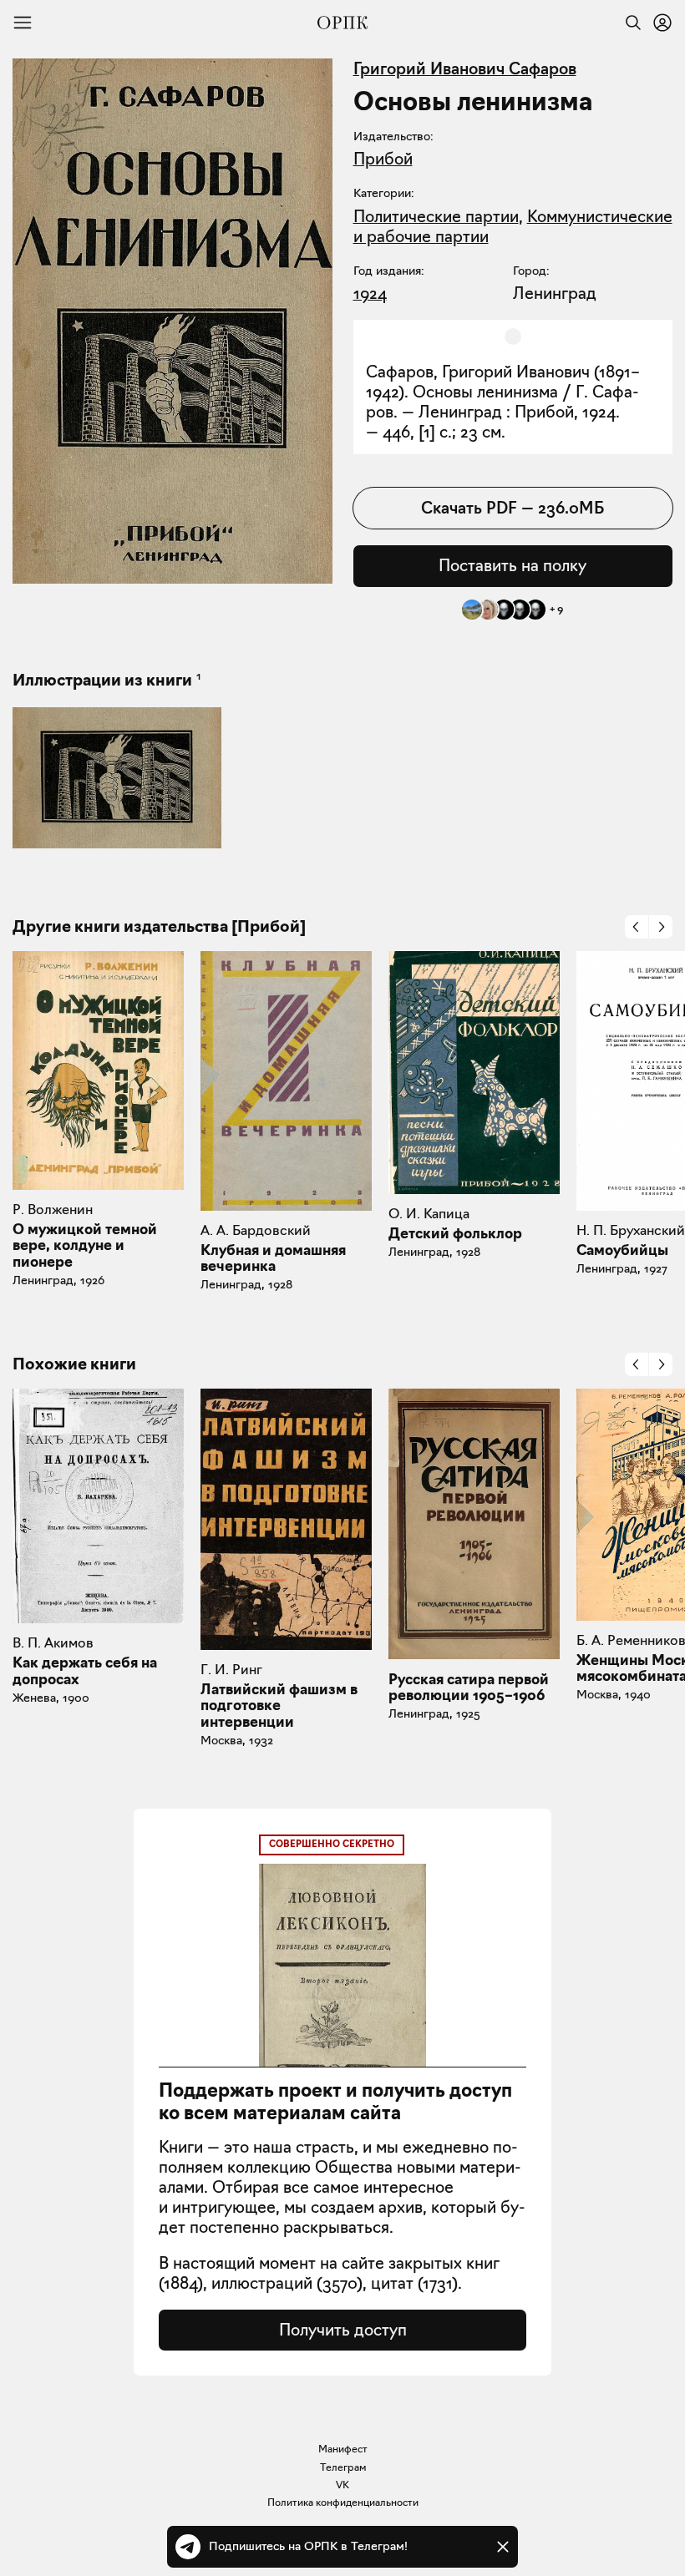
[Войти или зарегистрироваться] (662, 23)
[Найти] (629, 23)
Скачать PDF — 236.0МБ (512, 508)
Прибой (383, 159)
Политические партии (436, 216)
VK (342, 2485)
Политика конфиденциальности (343, 2502)
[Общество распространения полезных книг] (342, 23)
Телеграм (343, 2467)
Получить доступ (343, 2330)
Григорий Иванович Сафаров (465, 68)
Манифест (343, 2449)
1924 (370, 293)
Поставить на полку (512, 565)
